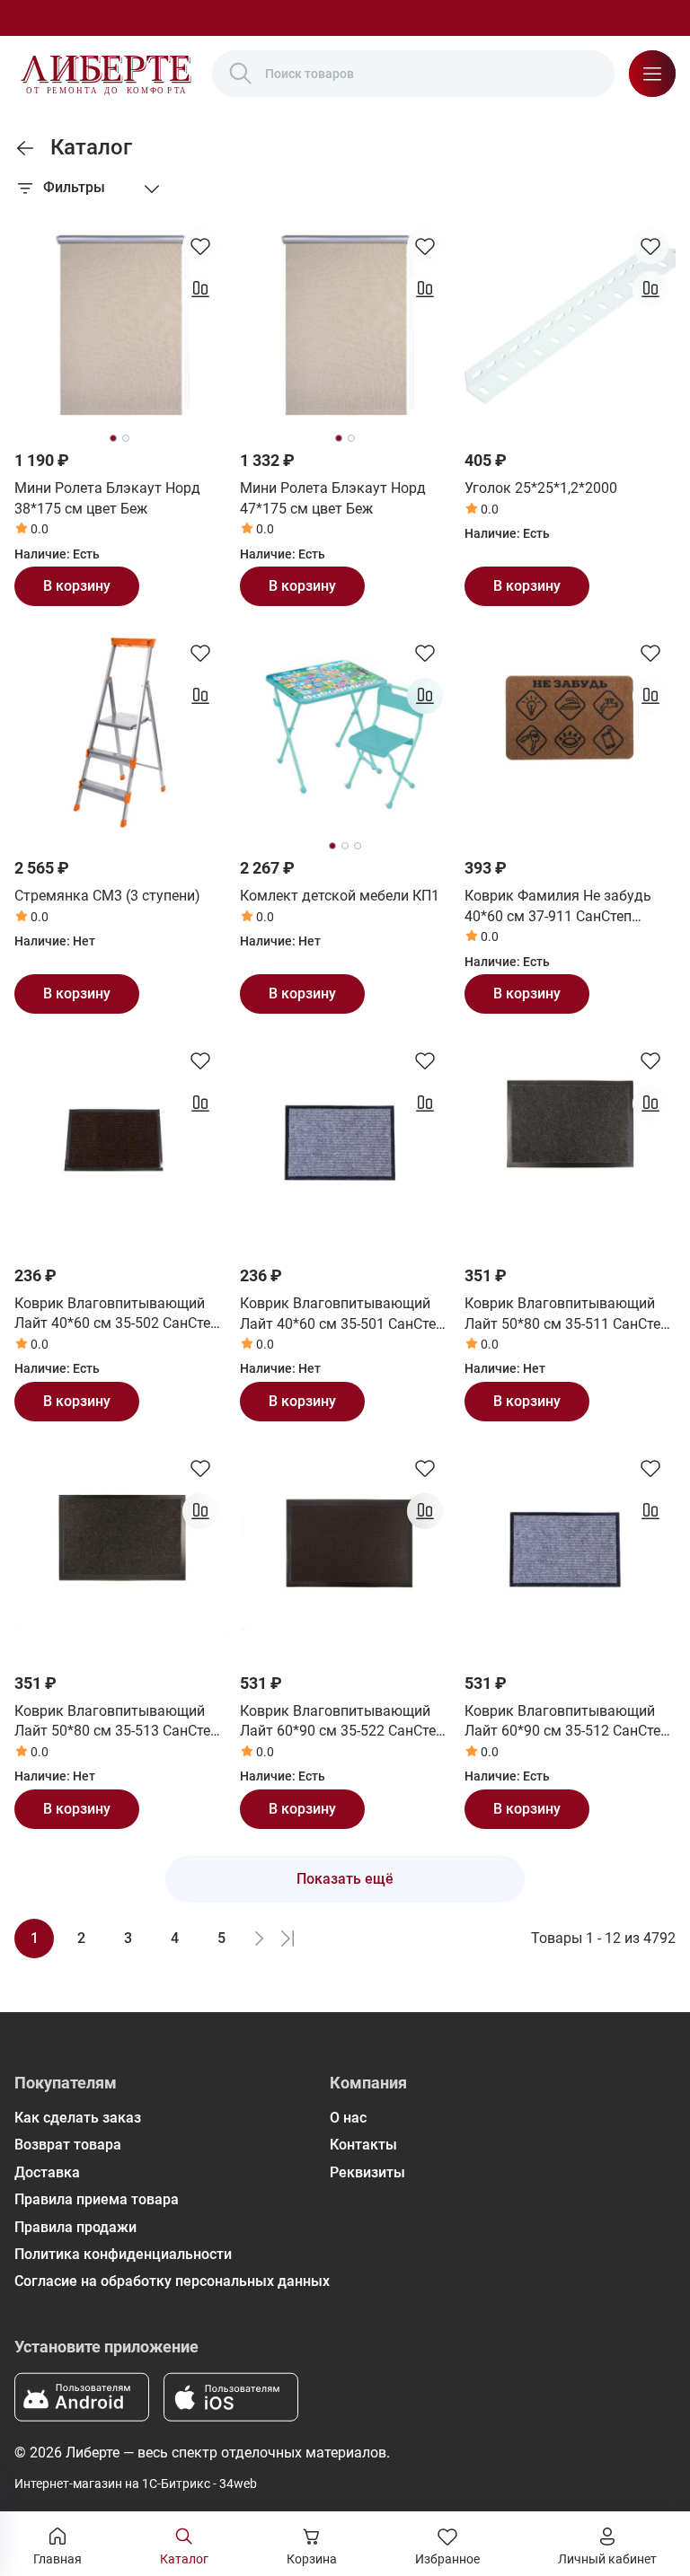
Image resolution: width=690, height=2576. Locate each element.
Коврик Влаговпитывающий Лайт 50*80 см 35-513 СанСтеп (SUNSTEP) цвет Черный (116, 1722)
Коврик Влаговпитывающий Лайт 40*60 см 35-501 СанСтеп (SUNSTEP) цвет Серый (342, 1314)
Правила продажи (75, 2227)
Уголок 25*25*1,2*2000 (541, 488)
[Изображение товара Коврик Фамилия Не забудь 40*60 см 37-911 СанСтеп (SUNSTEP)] (570, 733)
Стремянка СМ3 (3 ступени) (107, 896)
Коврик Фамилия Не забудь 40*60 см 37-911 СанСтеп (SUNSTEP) (558, 907)
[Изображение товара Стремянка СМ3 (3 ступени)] (120, 733)
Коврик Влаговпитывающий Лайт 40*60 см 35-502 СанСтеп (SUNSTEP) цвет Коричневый (116, 1314)
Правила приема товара (97, 2199)
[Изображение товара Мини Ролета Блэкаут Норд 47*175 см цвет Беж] (345, 326)
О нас (348, 2118)
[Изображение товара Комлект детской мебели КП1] (345, 733)
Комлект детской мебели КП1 (340, 896)
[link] (25, 148)
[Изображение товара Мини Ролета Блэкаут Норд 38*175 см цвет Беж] (120, 326)
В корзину (77, 586)
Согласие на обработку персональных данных (172, 2281)
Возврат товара (68, 2145)
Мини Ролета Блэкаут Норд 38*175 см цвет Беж (107, 498)
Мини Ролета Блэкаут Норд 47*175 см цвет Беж (333, 498)
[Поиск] (241, 74)
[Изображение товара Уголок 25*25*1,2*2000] (570, 326)
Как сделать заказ (78, 2118)
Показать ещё (345, 1879)
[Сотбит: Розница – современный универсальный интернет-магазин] (106, 74)
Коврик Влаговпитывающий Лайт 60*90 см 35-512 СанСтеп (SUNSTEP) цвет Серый (566, 1722)
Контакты (363, 2145)
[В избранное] (200, 246)
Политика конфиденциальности (123, 2254)
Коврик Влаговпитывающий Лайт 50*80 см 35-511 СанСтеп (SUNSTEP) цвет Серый (566, 1314)
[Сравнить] (200, 289)
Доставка (47, 2172)
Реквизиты (367, 2172)
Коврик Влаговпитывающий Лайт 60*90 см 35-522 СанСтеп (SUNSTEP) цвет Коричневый (342, 1722)
